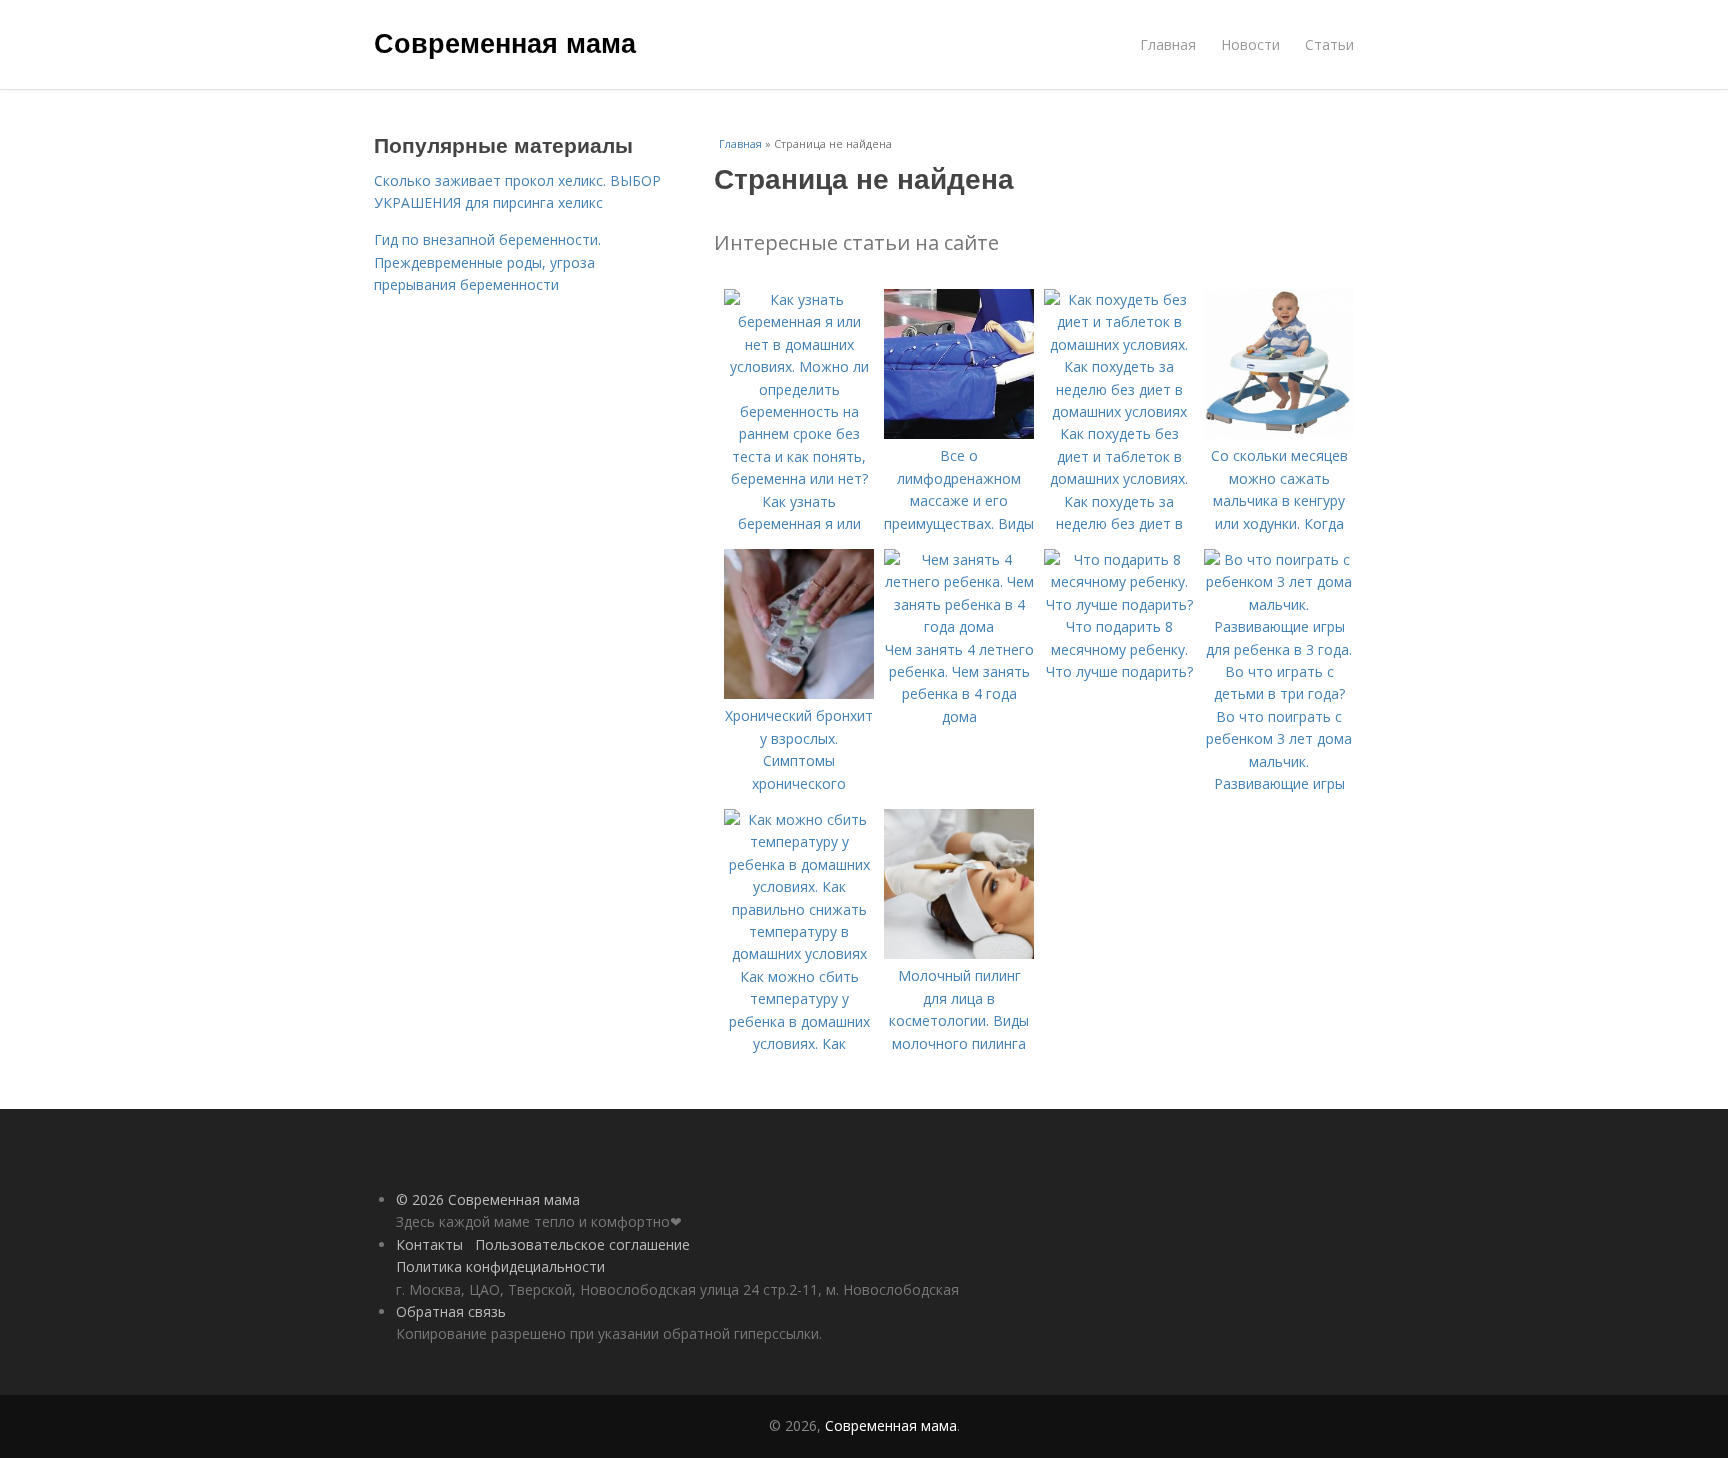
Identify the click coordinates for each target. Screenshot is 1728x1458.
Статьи (1329, 44)
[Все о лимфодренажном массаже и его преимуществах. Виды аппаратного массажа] (959, 433)
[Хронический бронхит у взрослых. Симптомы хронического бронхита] (799, 693)
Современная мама (505, 42)
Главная (1168, 44)
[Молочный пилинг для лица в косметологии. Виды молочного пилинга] (959, 953)
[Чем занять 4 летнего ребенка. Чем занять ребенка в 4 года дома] (959, 626)
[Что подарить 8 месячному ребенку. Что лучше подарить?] (1119, 604)
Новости (1250, 44)
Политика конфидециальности (500, 1266)
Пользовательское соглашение (582, 1244)
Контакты (429, 1244)
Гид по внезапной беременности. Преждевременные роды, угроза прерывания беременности (487, 262)
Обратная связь (451, 1311)
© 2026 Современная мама (488, 1199)
